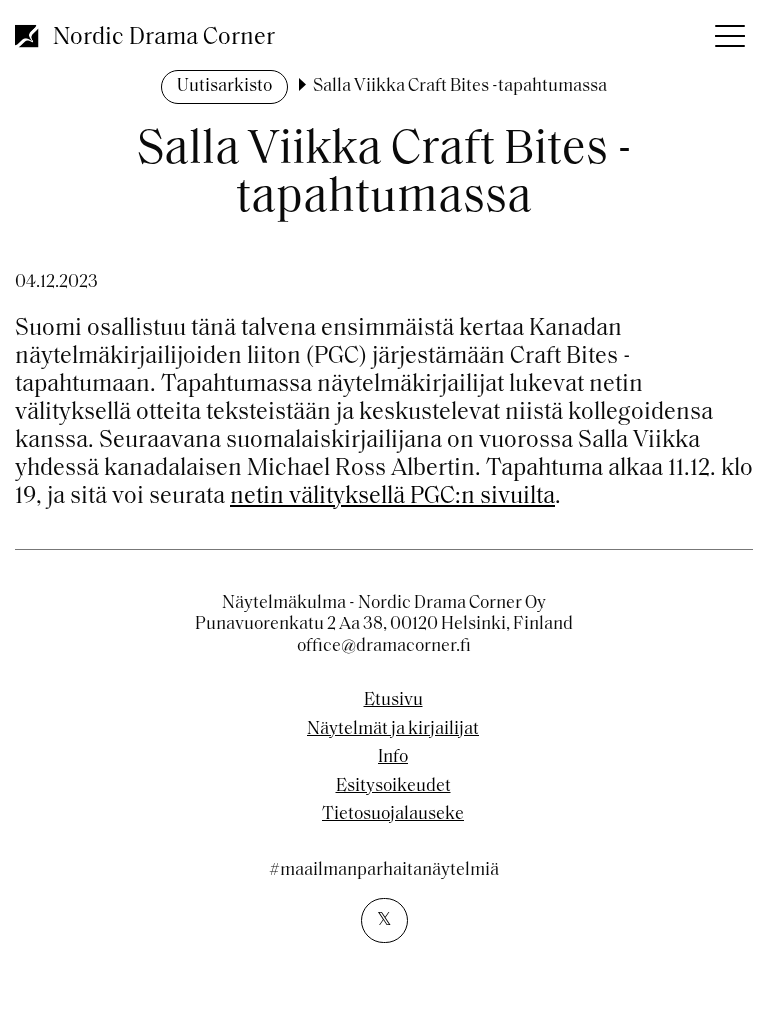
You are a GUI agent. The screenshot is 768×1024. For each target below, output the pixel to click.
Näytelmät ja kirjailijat (393, 730)
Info (393, 758)
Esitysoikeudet (393, 787)
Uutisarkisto (224, 87)
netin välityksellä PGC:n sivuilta (392, 497)
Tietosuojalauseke (393, 815)
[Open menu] (728, 30)
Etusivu (393, 701)
